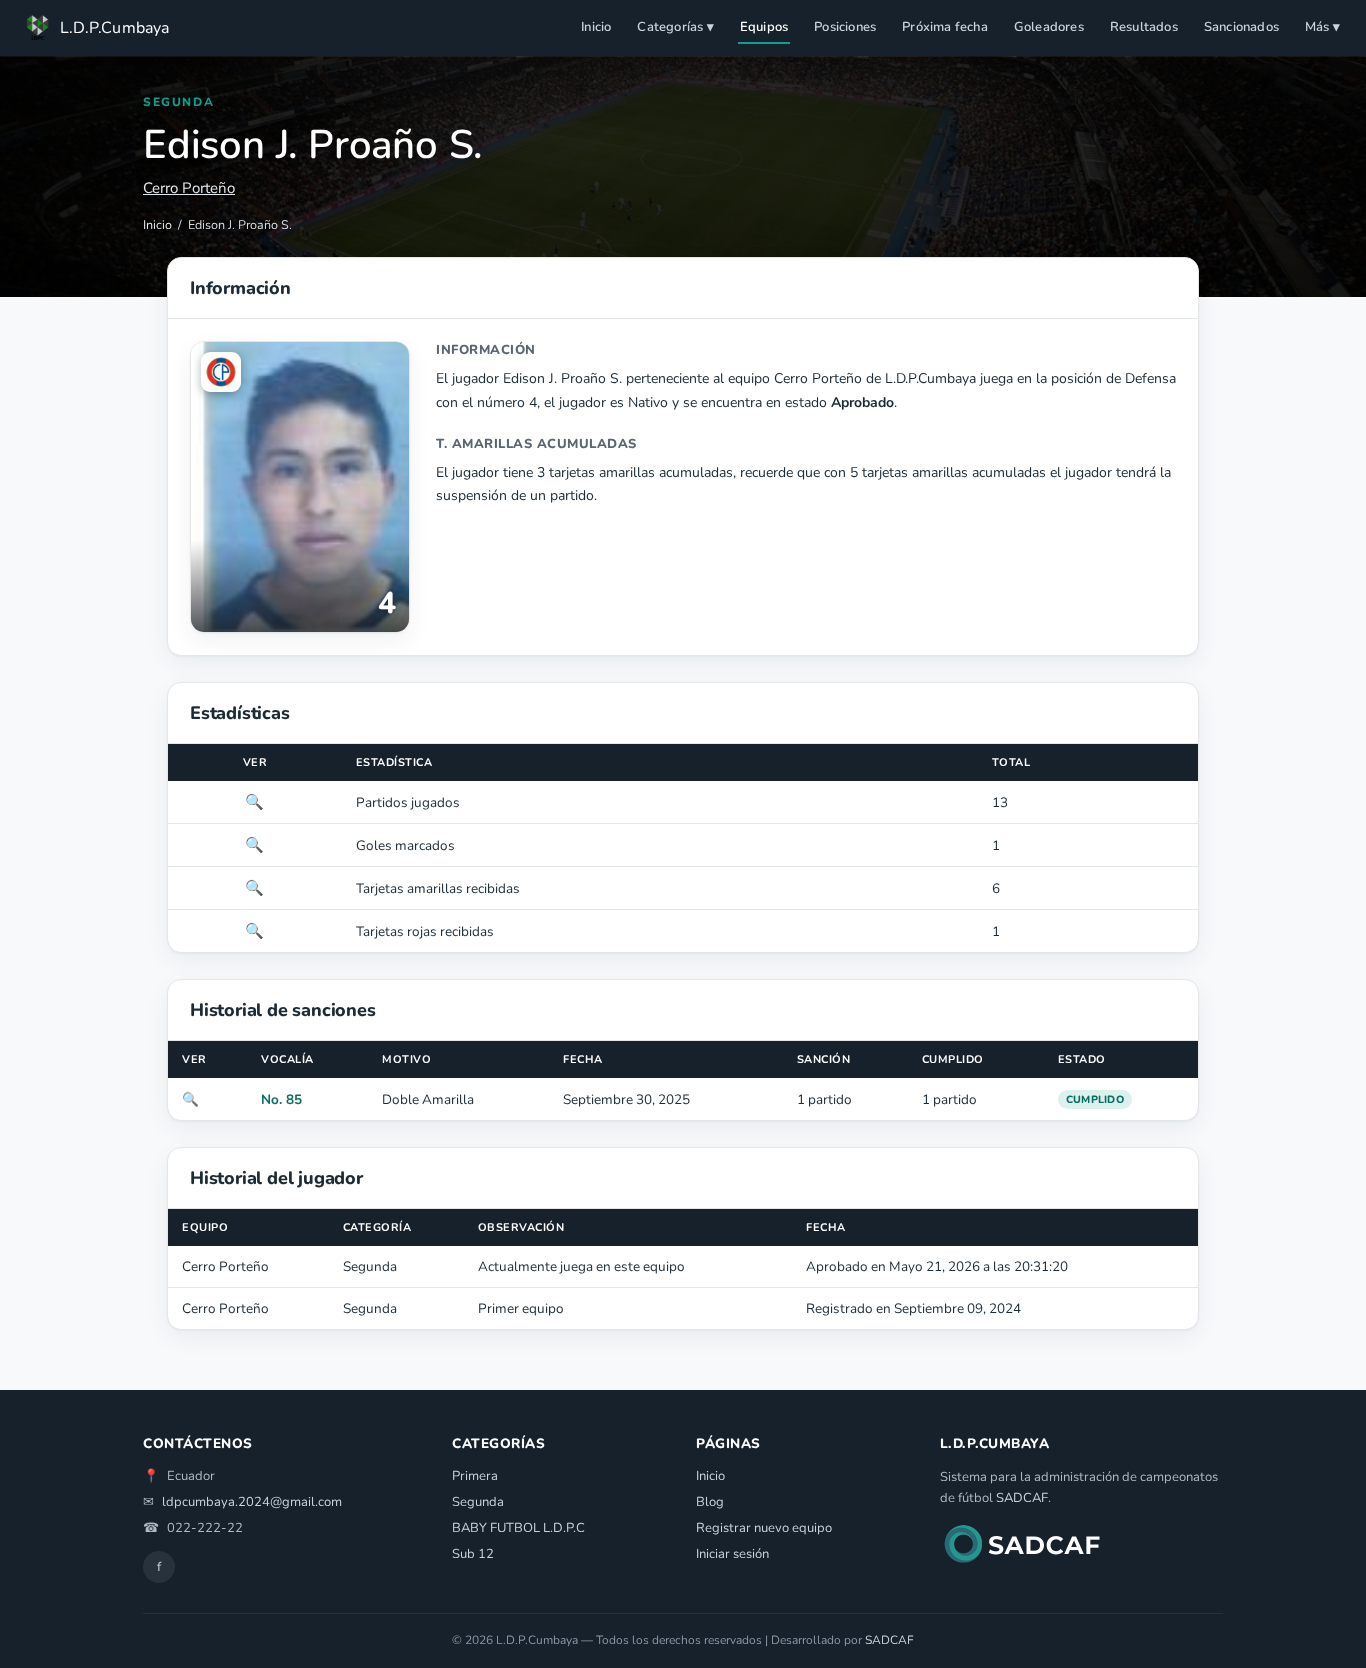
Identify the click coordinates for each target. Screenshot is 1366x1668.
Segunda (478, 1502)
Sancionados (1241, 27)
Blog (710, 1502)
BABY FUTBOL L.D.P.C (518, 1528)
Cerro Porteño (189, 188)
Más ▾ (1322, 27)
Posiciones (845, 27)
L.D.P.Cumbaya (115, 28)
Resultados (1144, 27)
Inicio (596, 27)
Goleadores (1049, 27)
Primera (475, 1476)
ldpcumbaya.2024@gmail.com (252, 1502)
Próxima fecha (945, 27)
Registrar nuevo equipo (764, 1528)
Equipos (764, 27)
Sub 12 (473, 1554)
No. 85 (281, 1099)
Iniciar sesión (732, 1554)
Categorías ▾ (675, 27)
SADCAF (1022, 1498)
